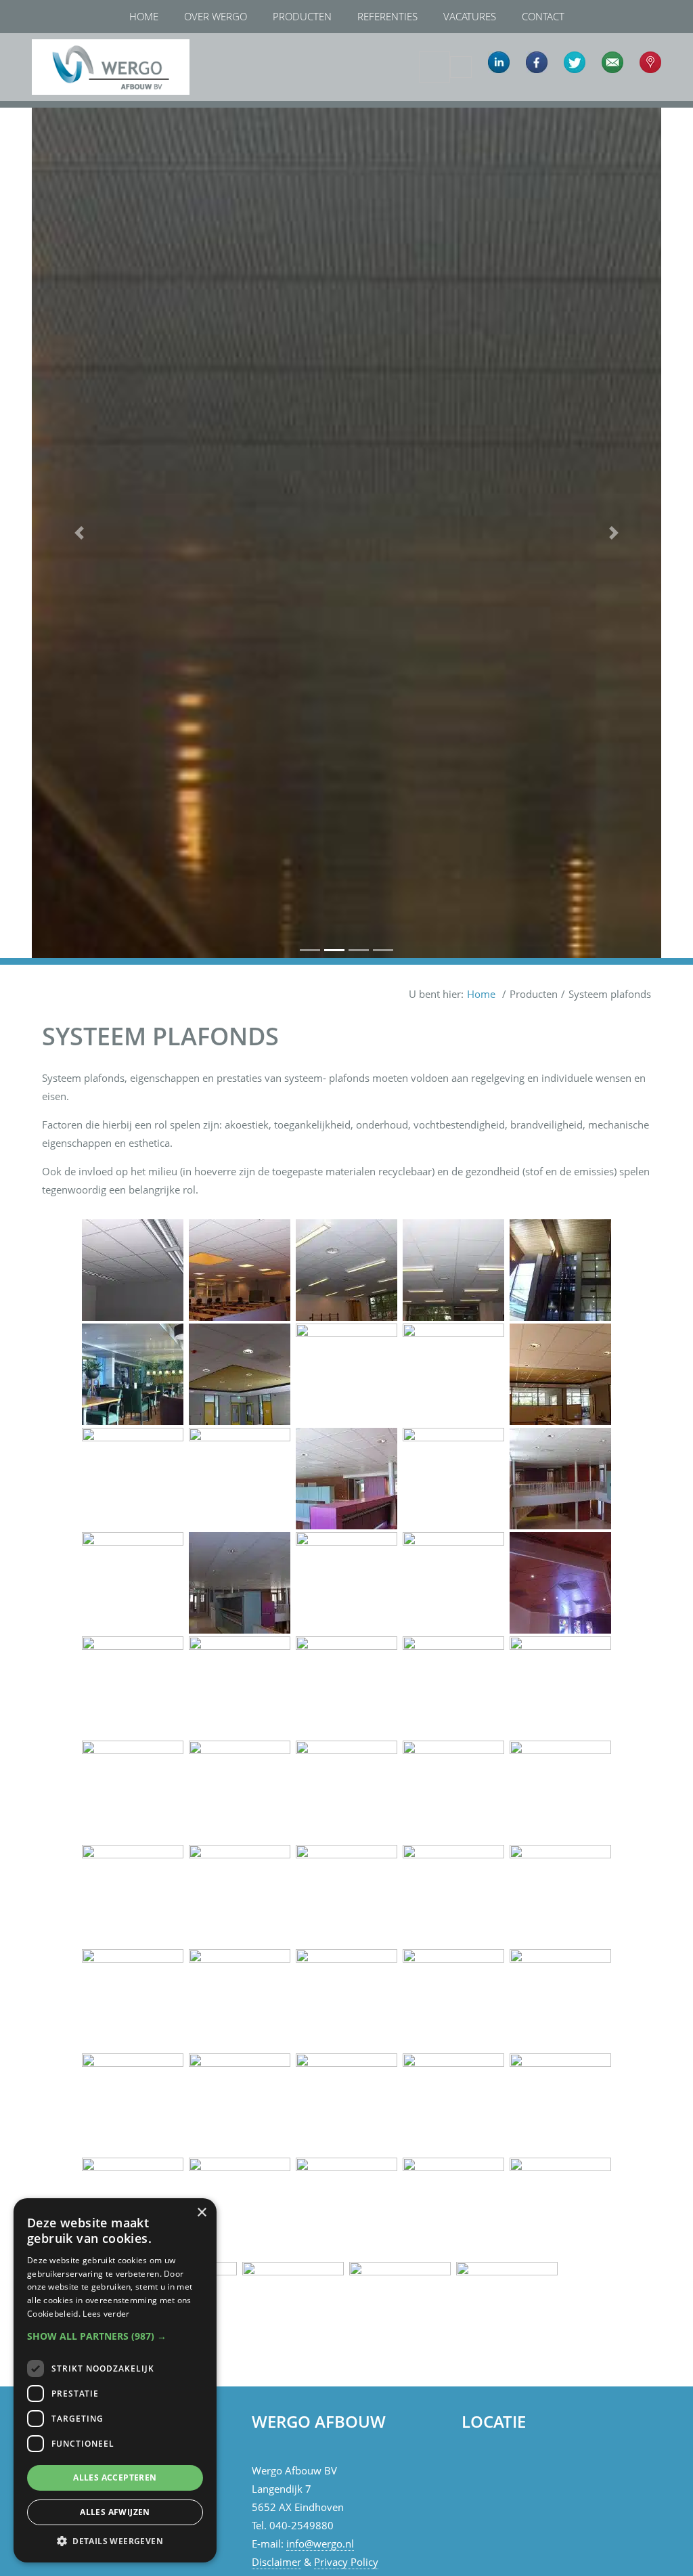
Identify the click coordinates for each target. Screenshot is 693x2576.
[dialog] (115, 2380)
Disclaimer (276, 2562)
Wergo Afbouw (44, 36)
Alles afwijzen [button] (115, 2512)
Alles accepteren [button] (115, 2477)
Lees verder (106, 2314)
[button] (79, 533)
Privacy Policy (346, 2562)
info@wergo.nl (320, 2544)
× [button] (201, 2213)
